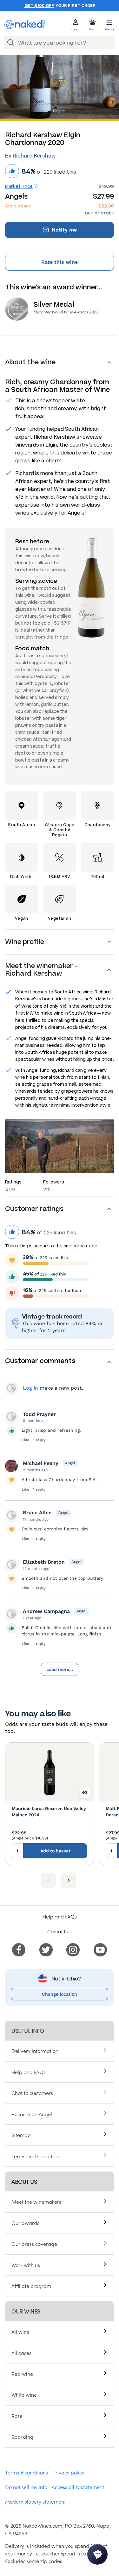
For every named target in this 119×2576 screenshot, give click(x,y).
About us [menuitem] (24, 2181)
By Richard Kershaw (30, 156)
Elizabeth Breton (44, 1562)
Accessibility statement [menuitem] (78, 2487)
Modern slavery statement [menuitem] (35, 2501)
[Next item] (69, 1880)
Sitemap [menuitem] (21, 2135)
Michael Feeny (41, 1463)
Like (25, 1440)
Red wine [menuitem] (22, 2374)
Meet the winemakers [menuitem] (36, 2202)
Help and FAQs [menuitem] (29, 2072)
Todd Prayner (39, 1414)
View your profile (11, 1388)
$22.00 (106, 206)
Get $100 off (39, 6)
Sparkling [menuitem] (22, 2437)
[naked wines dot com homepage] (24, 25)
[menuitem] (19, 1949)
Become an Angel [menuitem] (32, 2114)
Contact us (60, 1931)
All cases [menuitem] (21, 2353)
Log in (30, 1388)
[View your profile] (11, 1417)
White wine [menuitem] (24, 2394)
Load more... (60, 1669)
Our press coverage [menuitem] (34, 2244)
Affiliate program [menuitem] (31, 2286)
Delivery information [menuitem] (35, 2051)
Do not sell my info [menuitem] (26, 2487)
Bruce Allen (37, 1513)
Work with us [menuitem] (26, 2265)
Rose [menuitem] (17, 2416)
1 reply (39, 1440)
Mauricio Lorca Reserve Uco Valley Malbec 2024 (49, 1812)
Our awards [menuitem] (25, 2223)
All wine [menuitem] (20, 2332)
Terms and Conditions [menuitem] (36, 2156)
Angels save (18, 206)
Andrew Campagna (46, 1611)
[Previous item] (48, 1880)
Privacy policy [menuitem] (68, 2472)
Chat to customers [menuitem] (32, 2093)
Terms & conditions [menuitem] (26, 2472)
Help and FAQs (60, 1916)
